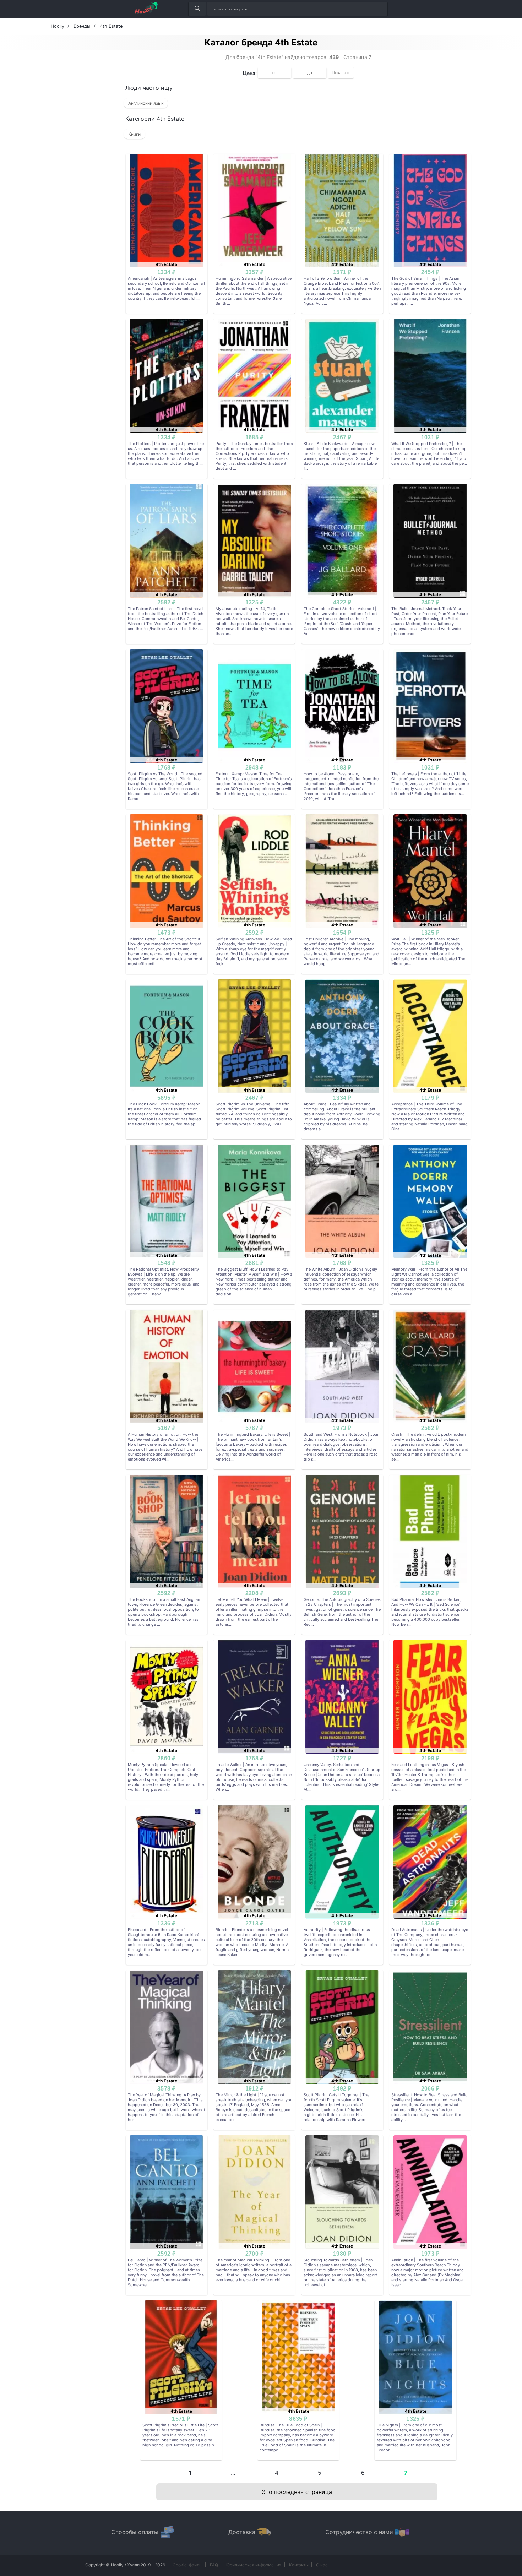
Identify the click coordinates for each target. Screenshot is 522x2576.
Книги (134, 134)
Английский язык (146, 103)
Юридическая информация (254, 2565)
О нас (322, 2565)
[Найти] (197, 9)
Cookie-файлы (187, 2565)
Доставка (242, 2532)
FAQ (214, 2565)
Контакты (299, 2565)
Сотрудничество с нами (359, 2532)
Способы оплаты (135, 2532)
